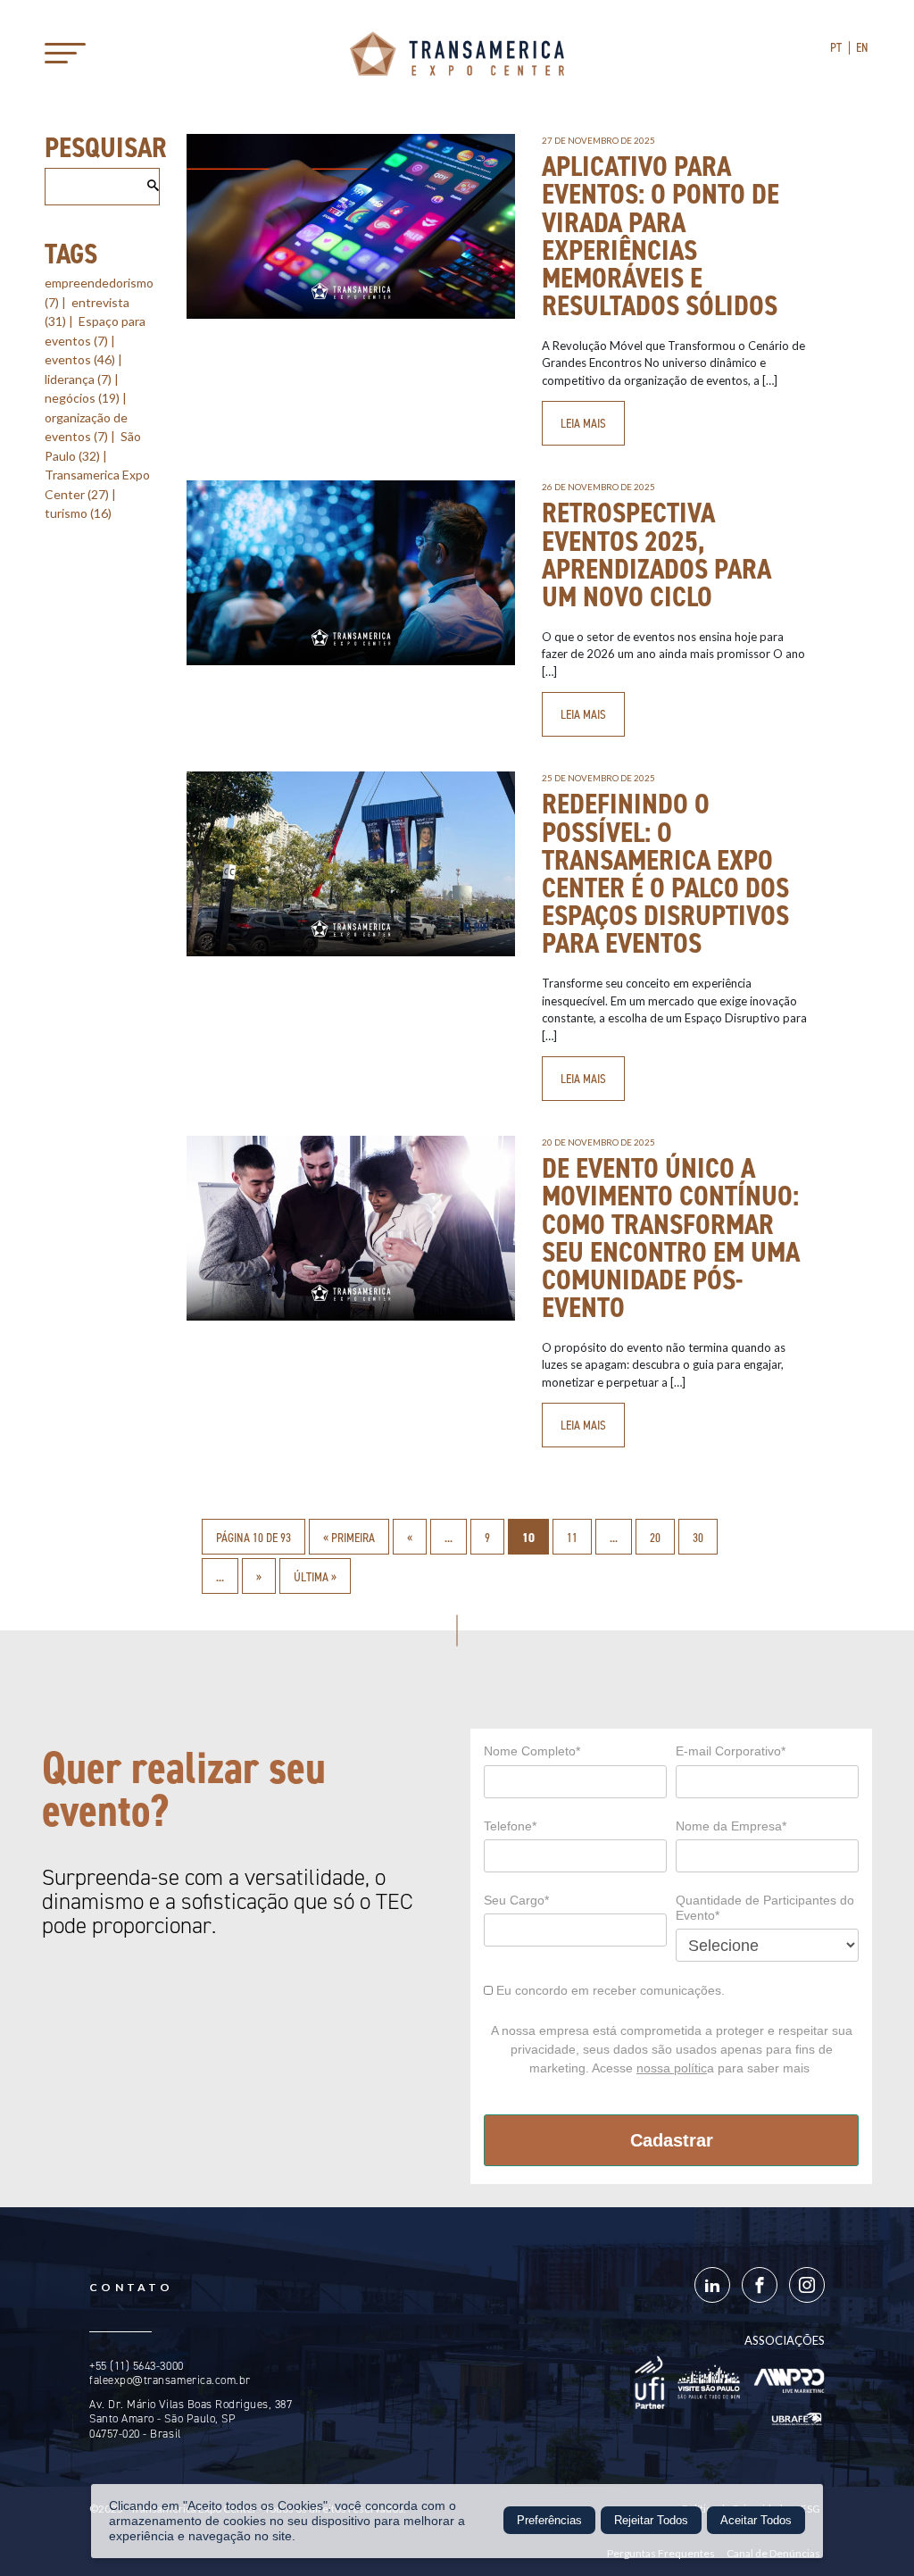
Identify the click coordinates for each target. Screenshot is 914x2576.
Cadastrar (672, 2140)
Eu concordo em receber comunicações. (609, 1990)
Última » (315, 1577)
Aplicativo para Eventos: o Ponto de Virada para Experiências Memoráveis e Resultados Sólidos (661, 236)
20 (655, 1538)
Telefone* (510, 1826)
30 (698, 1538)
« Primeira (349, 1538)
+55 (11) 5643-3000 (136, 2366)
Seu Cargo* (516, 1900)
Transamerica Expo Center (457, 54)
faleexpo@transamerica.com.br (170, 2380)
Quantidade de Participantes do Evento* (765, 1908)
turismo (78, 513)
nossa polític (672, 2068)
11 (572, 1538)
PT (836, 47)
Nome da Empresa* (731, 1826)
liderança (78, 379)
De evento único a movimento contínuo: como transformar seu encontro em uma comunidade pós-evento (671, 1238)
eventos (80, 359)
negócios (82, 398)
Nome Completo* (532, 1751)
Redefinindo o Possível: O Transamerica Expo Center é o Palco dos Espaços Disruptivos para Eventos (665, 873)
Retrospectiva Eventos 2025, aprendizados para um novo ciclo (656, 554)
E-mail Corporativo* (731, 1751)
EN (863, 47)
